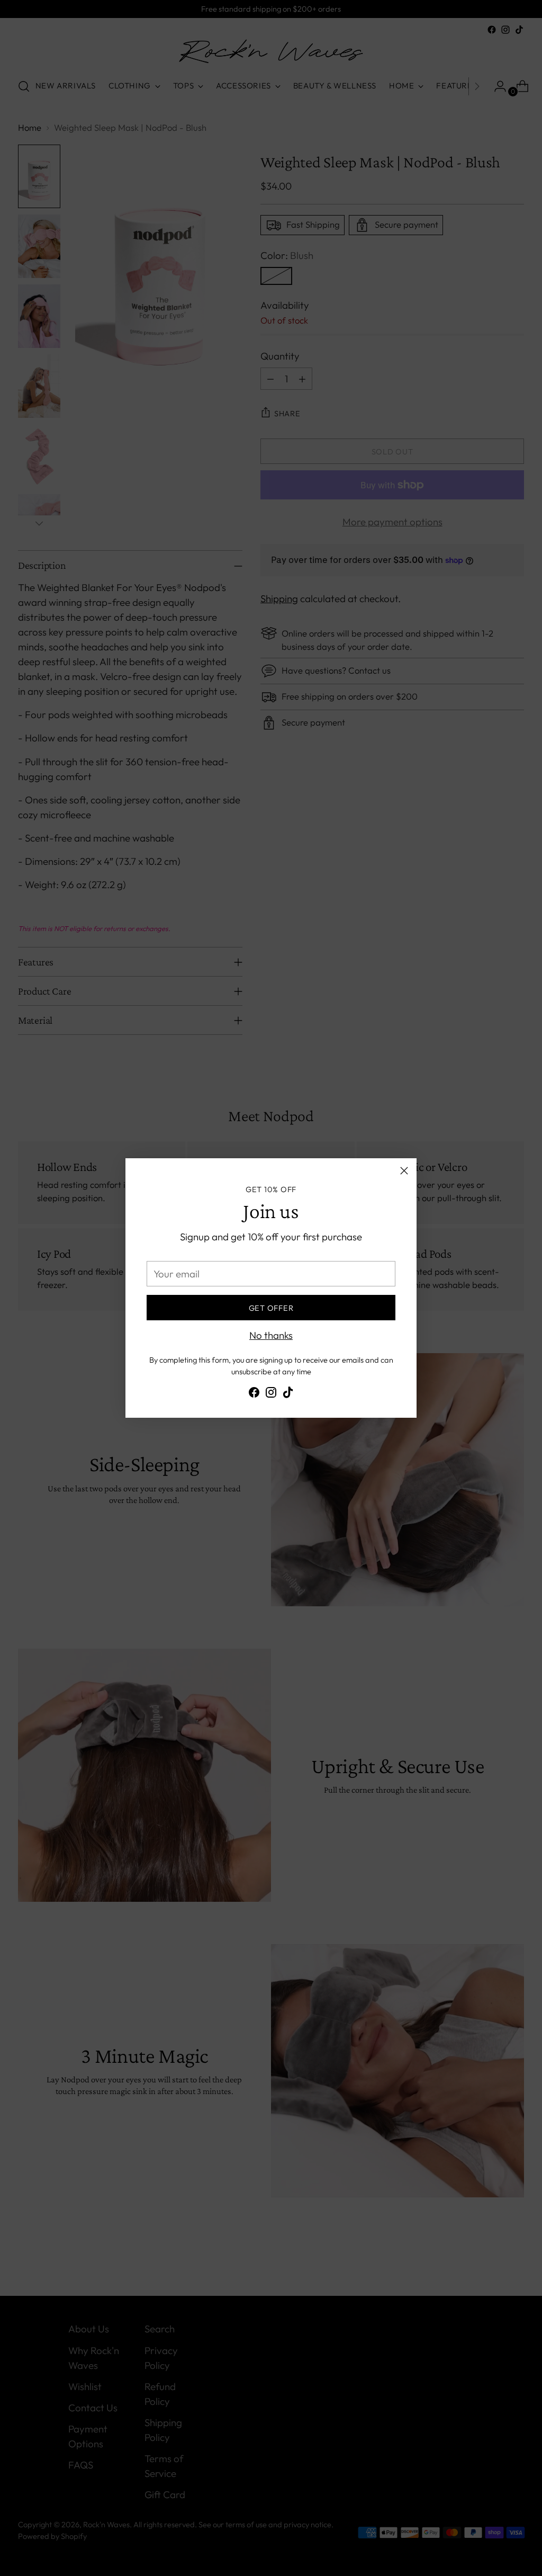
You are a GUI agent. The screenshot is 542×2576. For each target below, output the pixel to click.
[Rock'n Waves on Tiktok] (288, 1394)
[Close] (404, 1171)
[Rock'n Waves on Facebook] (254, 1394)
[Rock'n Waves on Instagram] (271, 1394)
